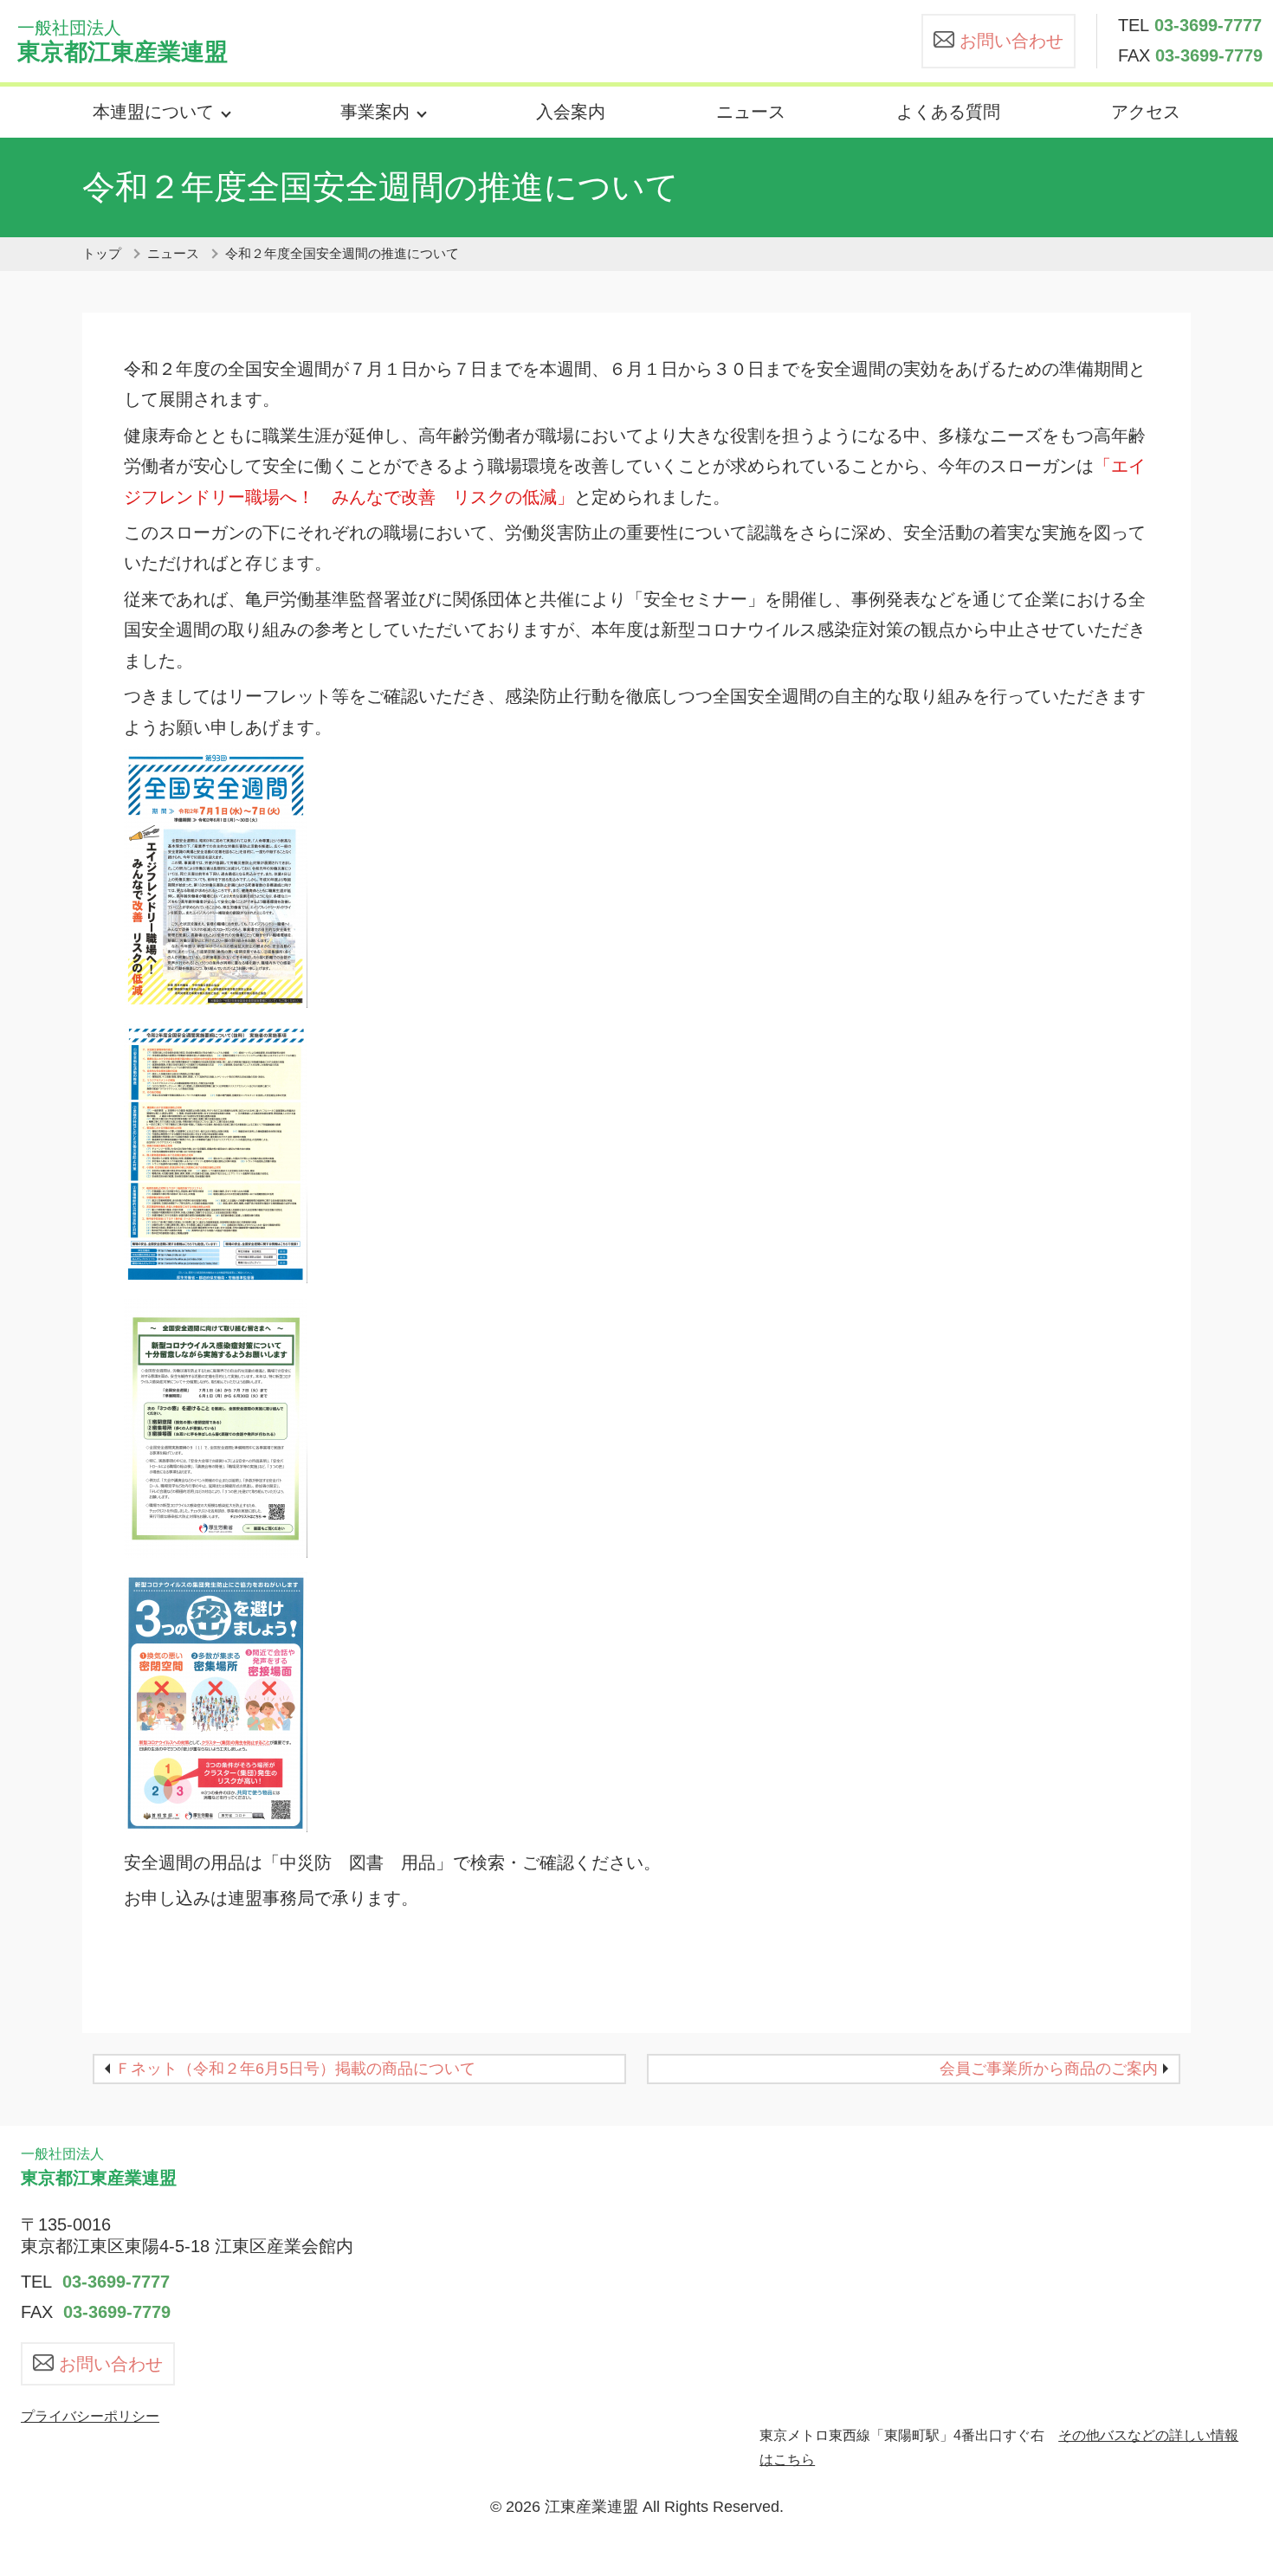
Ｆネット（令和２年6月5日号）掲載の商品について (295, 2069)
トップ (102, 254)
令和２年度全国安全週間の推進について (342, 254)
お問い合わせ (1011, 41)
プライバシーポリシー (90, 2416)
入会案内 (571, 112)
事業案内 (375, 112)
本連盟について (153, 112)
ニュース (751, 112)
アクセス (1146, 112)
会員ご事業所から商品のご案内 (1049, 2069)
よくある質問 (948, 112)
